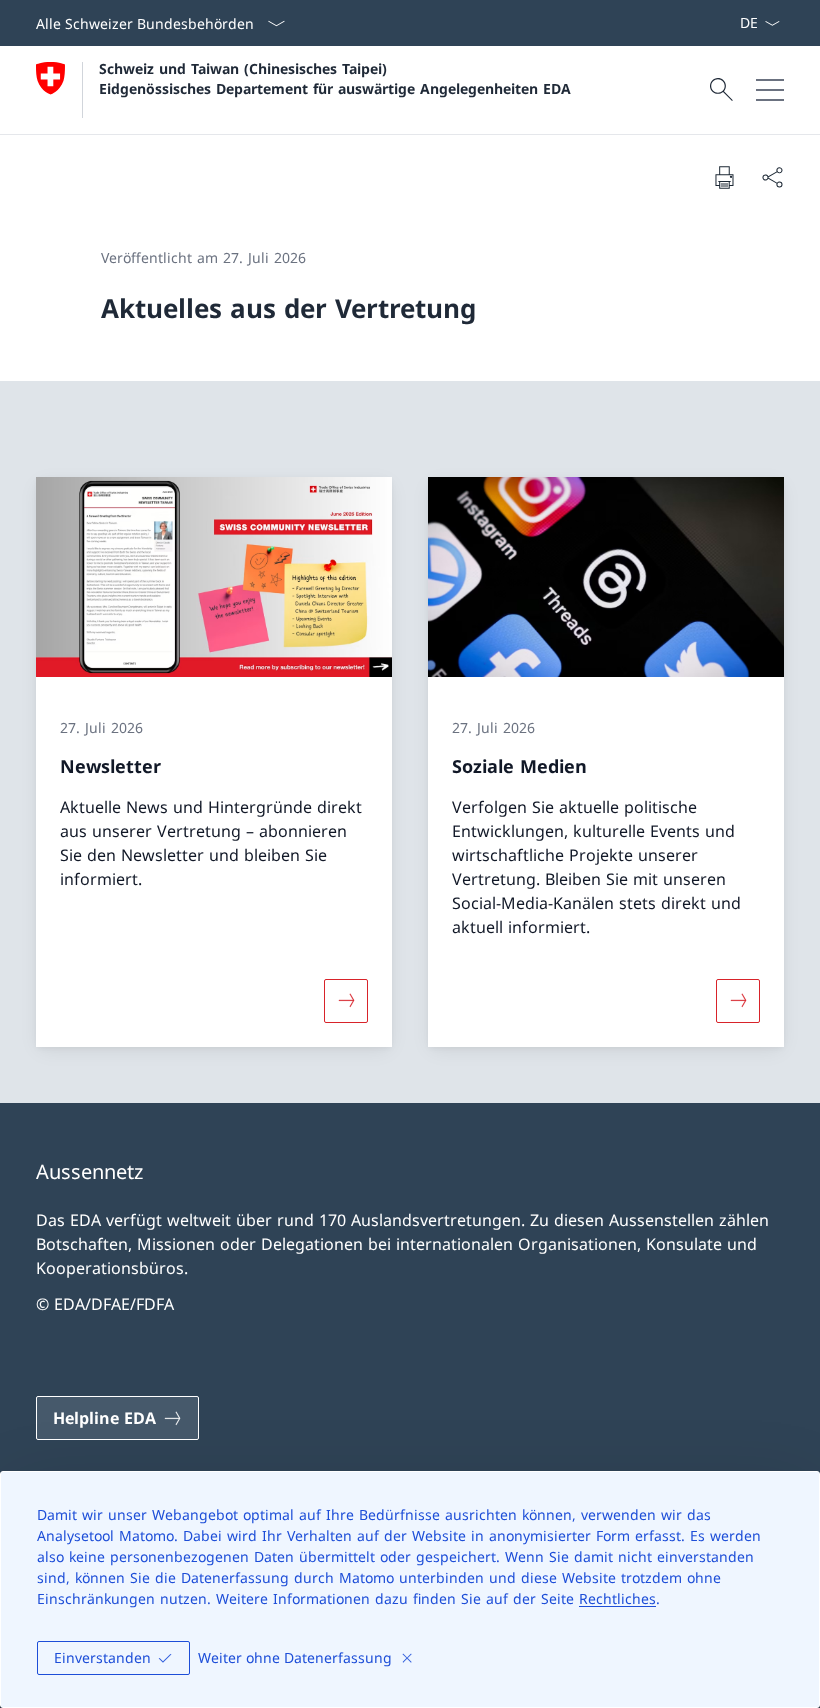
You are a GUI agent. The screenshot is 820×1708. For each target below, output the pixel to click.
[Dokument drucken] (724, 177)
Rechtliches (617, 1598)
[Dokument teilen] (772, 177)
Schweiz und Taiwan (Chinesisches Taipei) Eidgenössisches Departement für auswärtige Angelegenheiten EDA (335, 78)
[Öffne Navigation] (770, 90)
